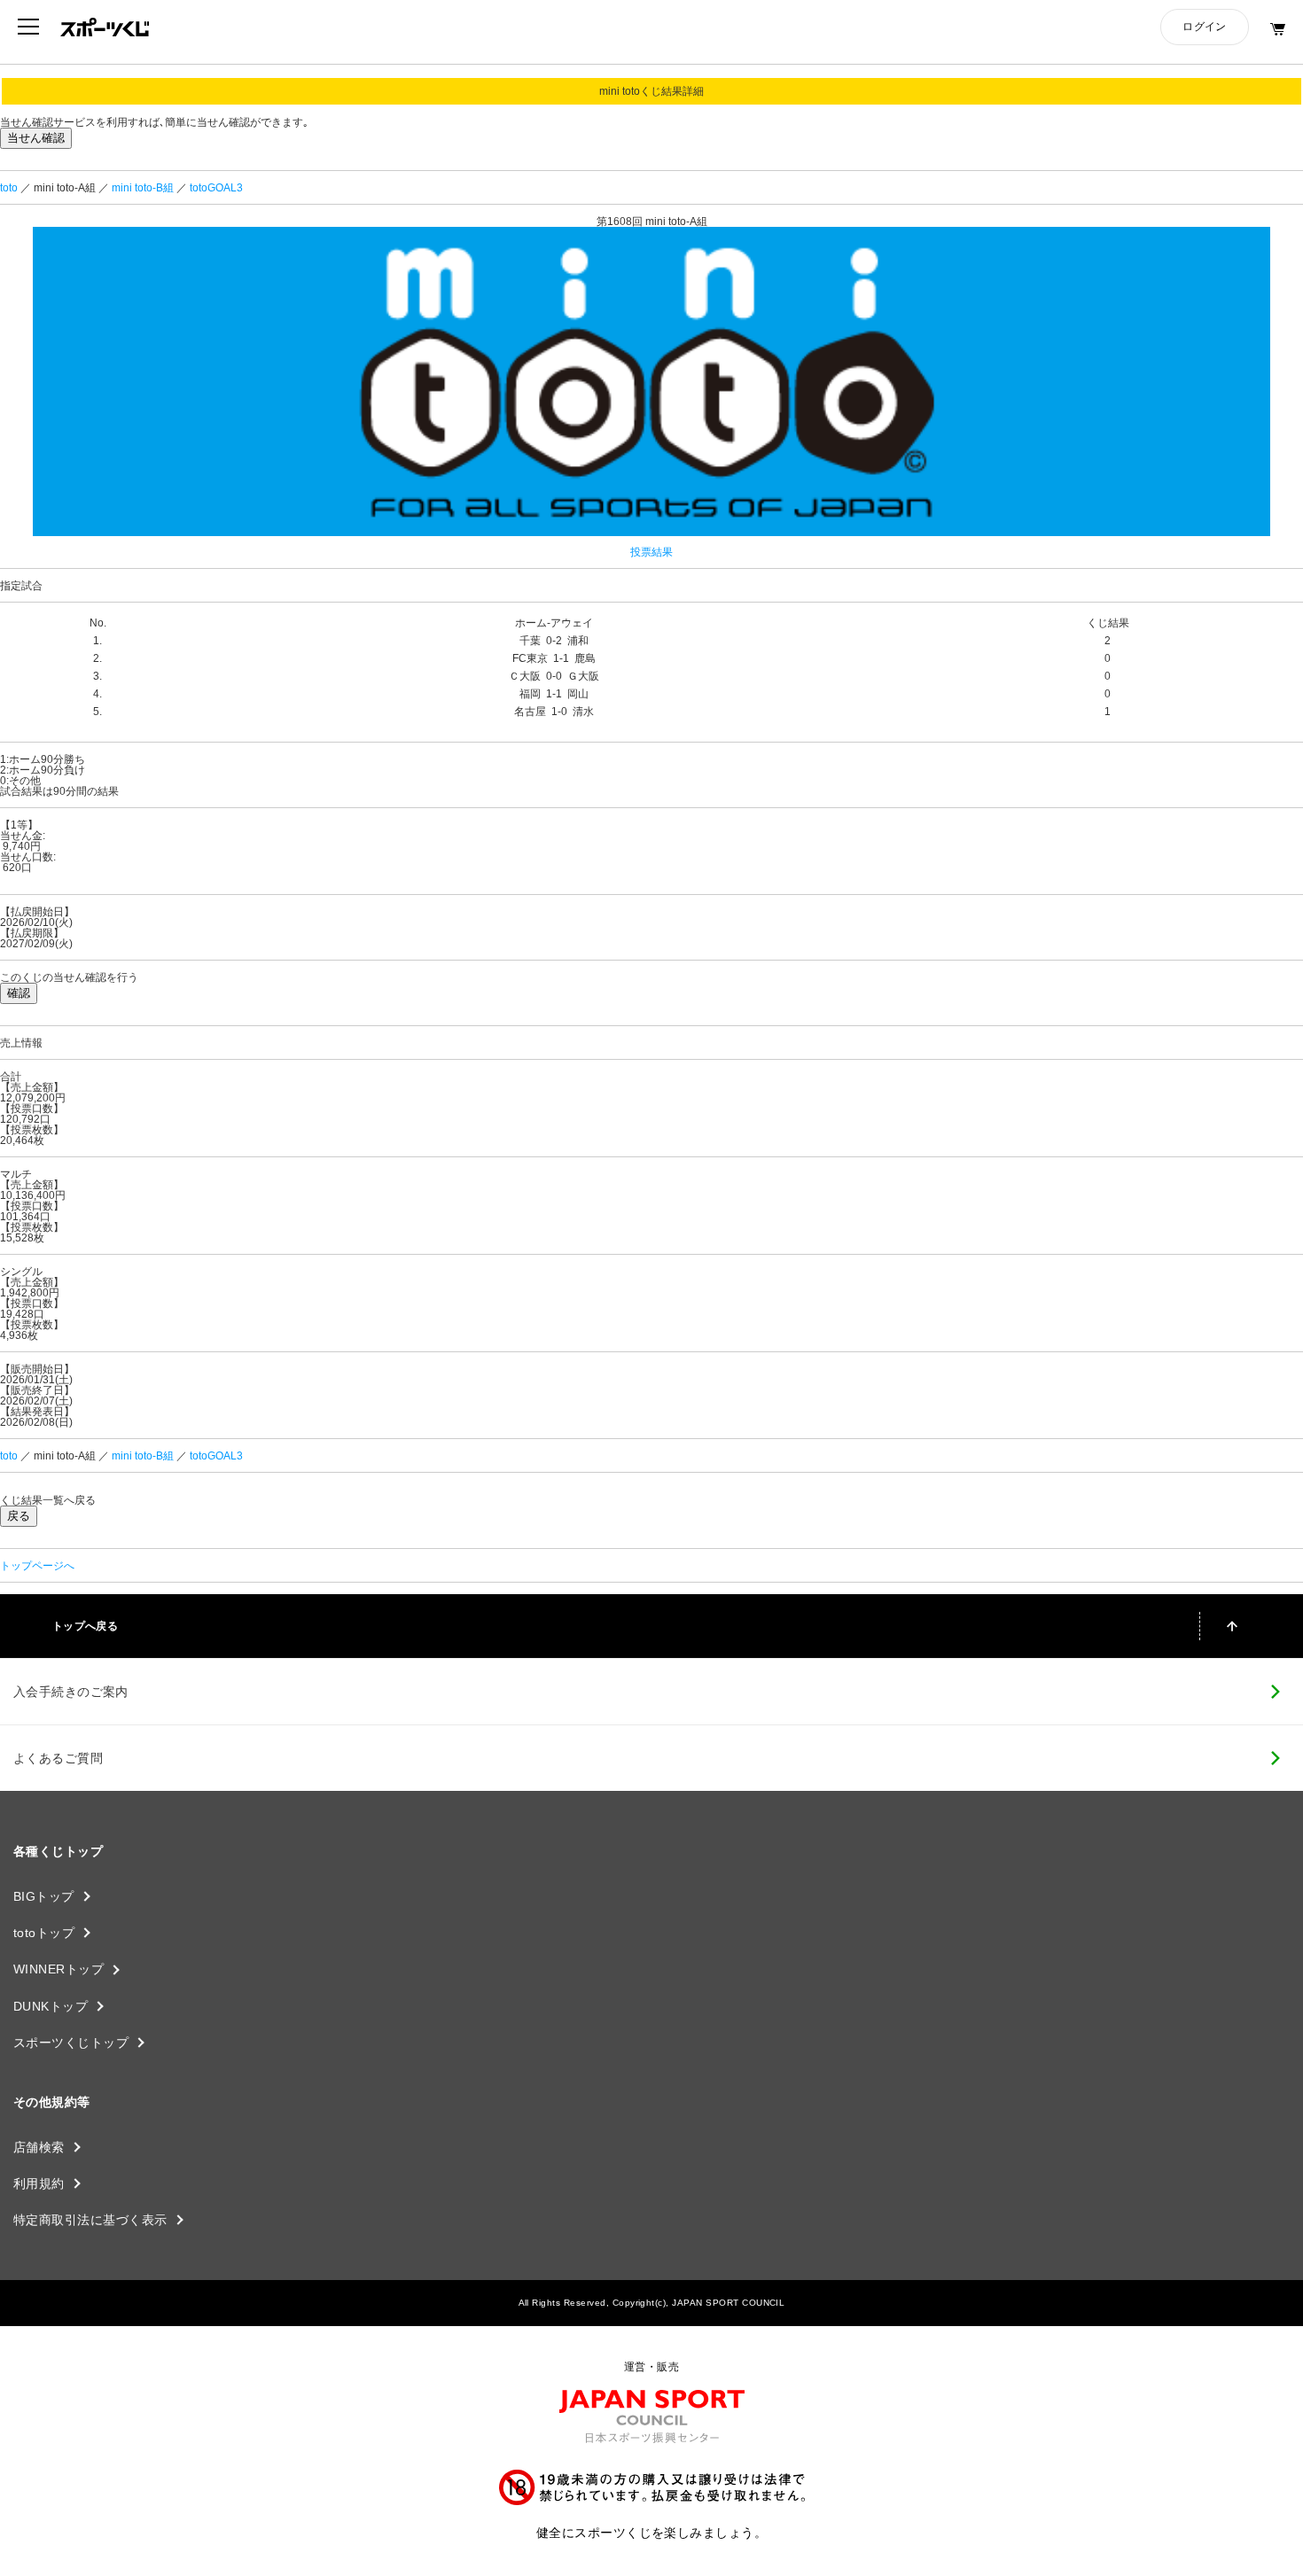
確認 (19, 993)
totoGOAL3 (216, 188)
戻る (19, 1516)
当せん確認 (36, 138)
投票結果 (651, 552)
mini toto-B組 (143, 188)
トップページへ (37, 1566)
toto (9, 188)
